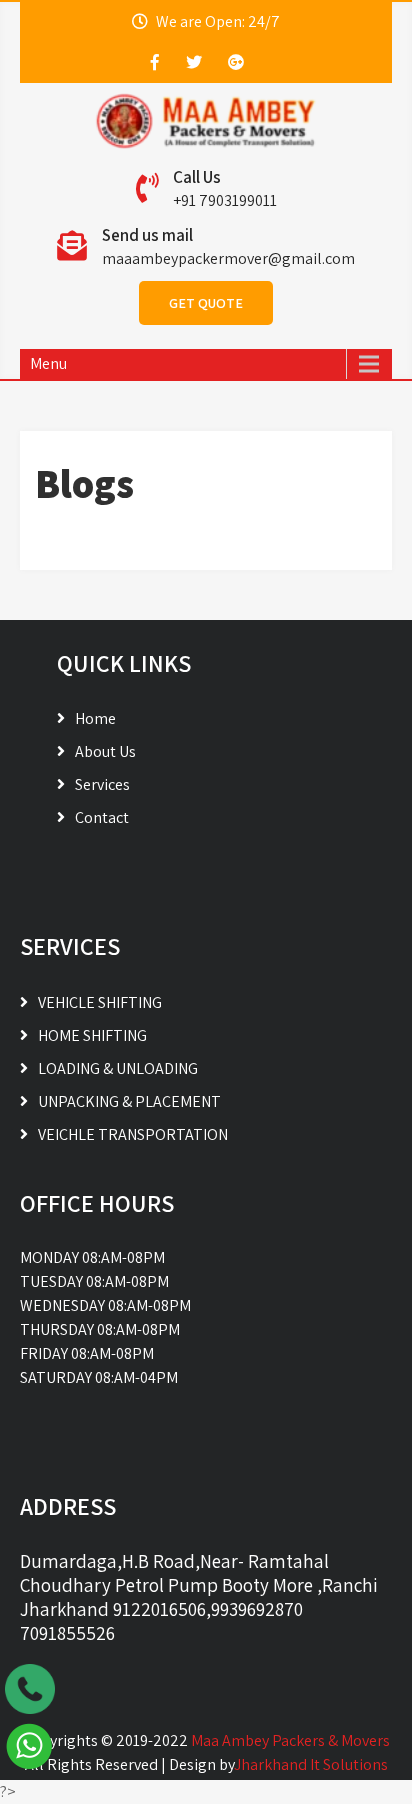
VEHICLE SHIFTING (100, 1002)
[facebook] (155, 62)
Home (95, 718)
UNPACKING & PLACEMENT (129, 1101)
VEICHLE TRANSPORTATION (133, 1134)
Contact (102, 817)
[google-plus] (236, 62)
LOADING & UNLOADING (118, 1068)
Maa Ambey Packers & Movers (290, 1740)
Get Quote (206, 303)
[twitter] (194, 62)
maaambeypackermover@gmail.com (228, 258)
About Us (105, 751)
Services (102, 784)
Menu (48, 363)
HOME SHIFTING (92, 1035)
